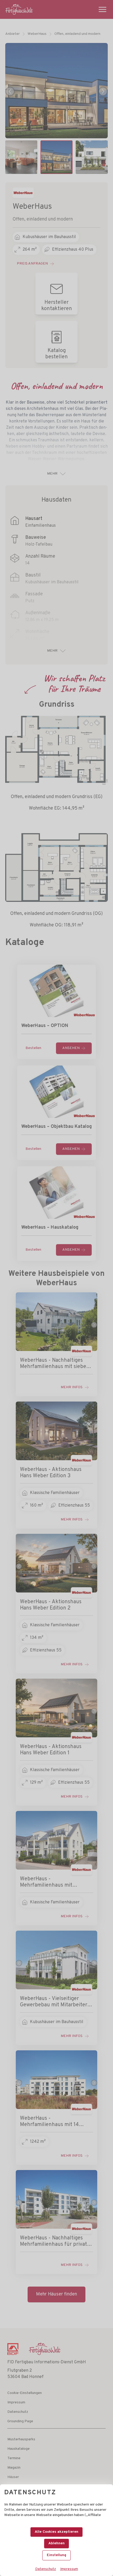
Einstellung (56, 2555)
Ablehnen (56, 2543)
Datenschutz (46, 2569)
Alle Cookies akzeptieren (56, 2532)
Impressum (69, 2569)
